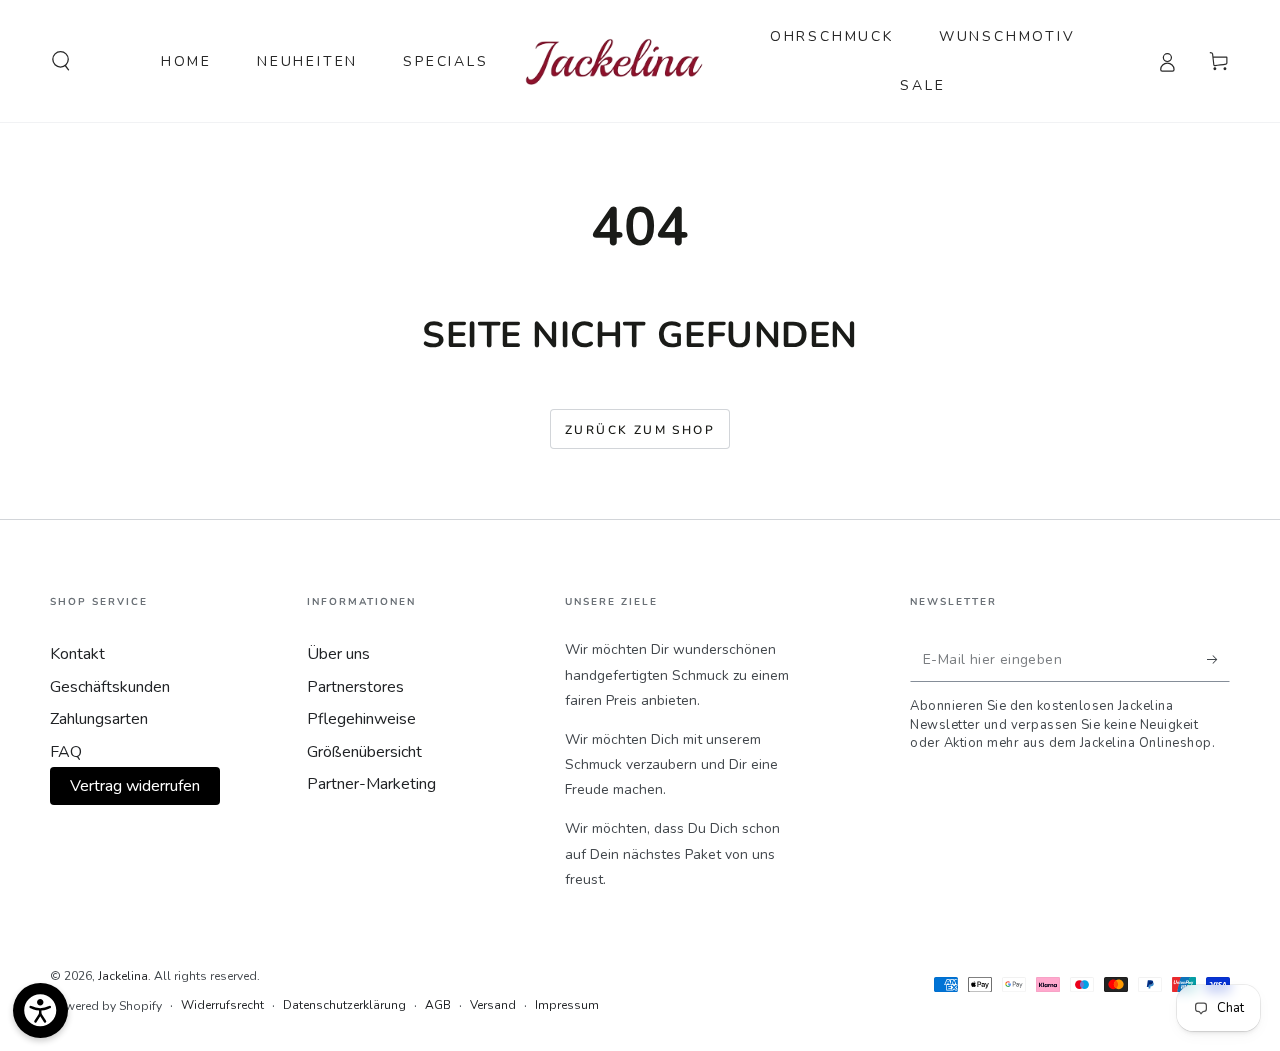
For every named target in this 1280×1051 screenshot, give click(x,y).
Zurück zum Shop (640, 430)
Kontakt (77, 654)
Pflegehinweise (361, 719)
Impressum (567, 1005)
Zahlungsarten (99, 719)
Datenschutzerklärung (344, 1005)
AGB (438, 1005)
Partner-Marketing (371, 784)
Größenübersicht (364, 752)
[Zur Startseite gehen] (614, 61)
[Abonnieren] (1218, 659)
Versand (493, 1005)
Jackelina (123, 976)
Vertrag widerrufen (135, 786)
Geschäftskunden (110, 687)
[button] (61, 61)
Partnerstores (355, 687)
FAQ (66, 752)
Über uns (338, 654)
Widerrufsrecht (222, 1005)
